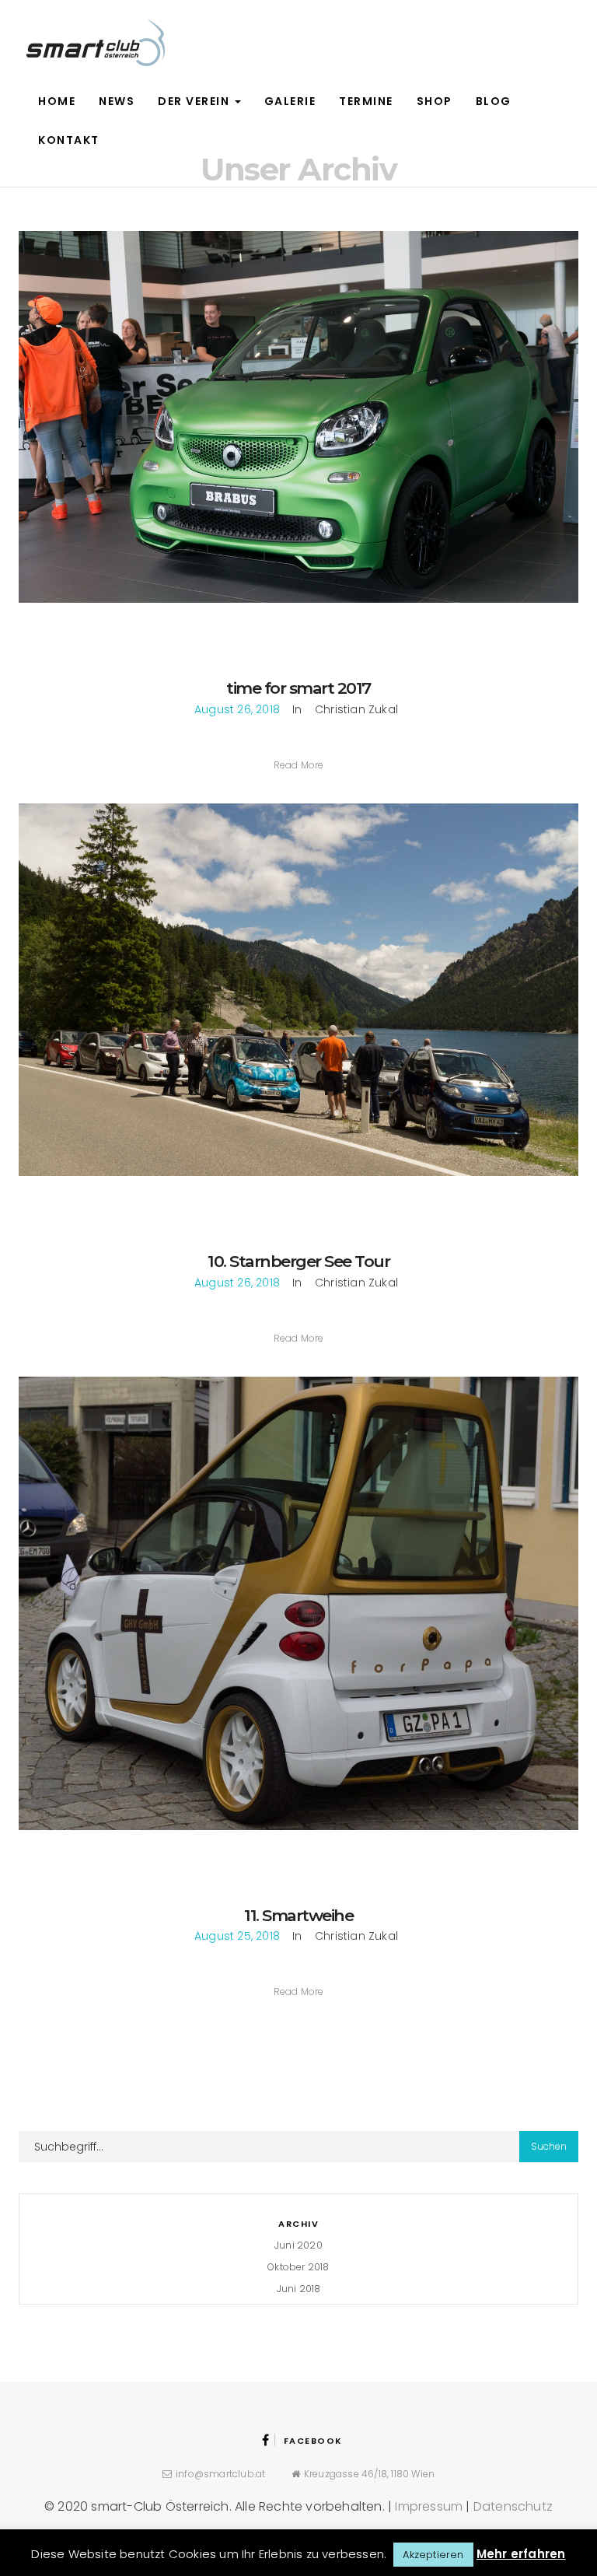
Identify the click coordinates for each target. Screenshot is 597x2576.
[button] (299, 765)
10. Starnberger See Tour (298, 1261)
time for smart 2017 (298, 688)
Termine (366, 101)
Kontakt (69, 140)
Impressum (429, 2506)
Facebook (313, 2441)
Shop (435, 101)
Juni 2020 (298, 2245)
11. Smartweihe (298, 1915)
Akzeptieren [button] (433, 2555)
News (117, 101)
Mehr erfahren (521, 2554)
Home (57, 101)
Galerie (290, 101)
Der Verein (196, 101)
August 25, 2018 (237, 1936)
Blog (494, 101)
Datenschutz (513, 2506)
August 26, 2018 (237, 709)
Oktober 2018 (298, 2267)
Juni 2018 (299, 2289)
